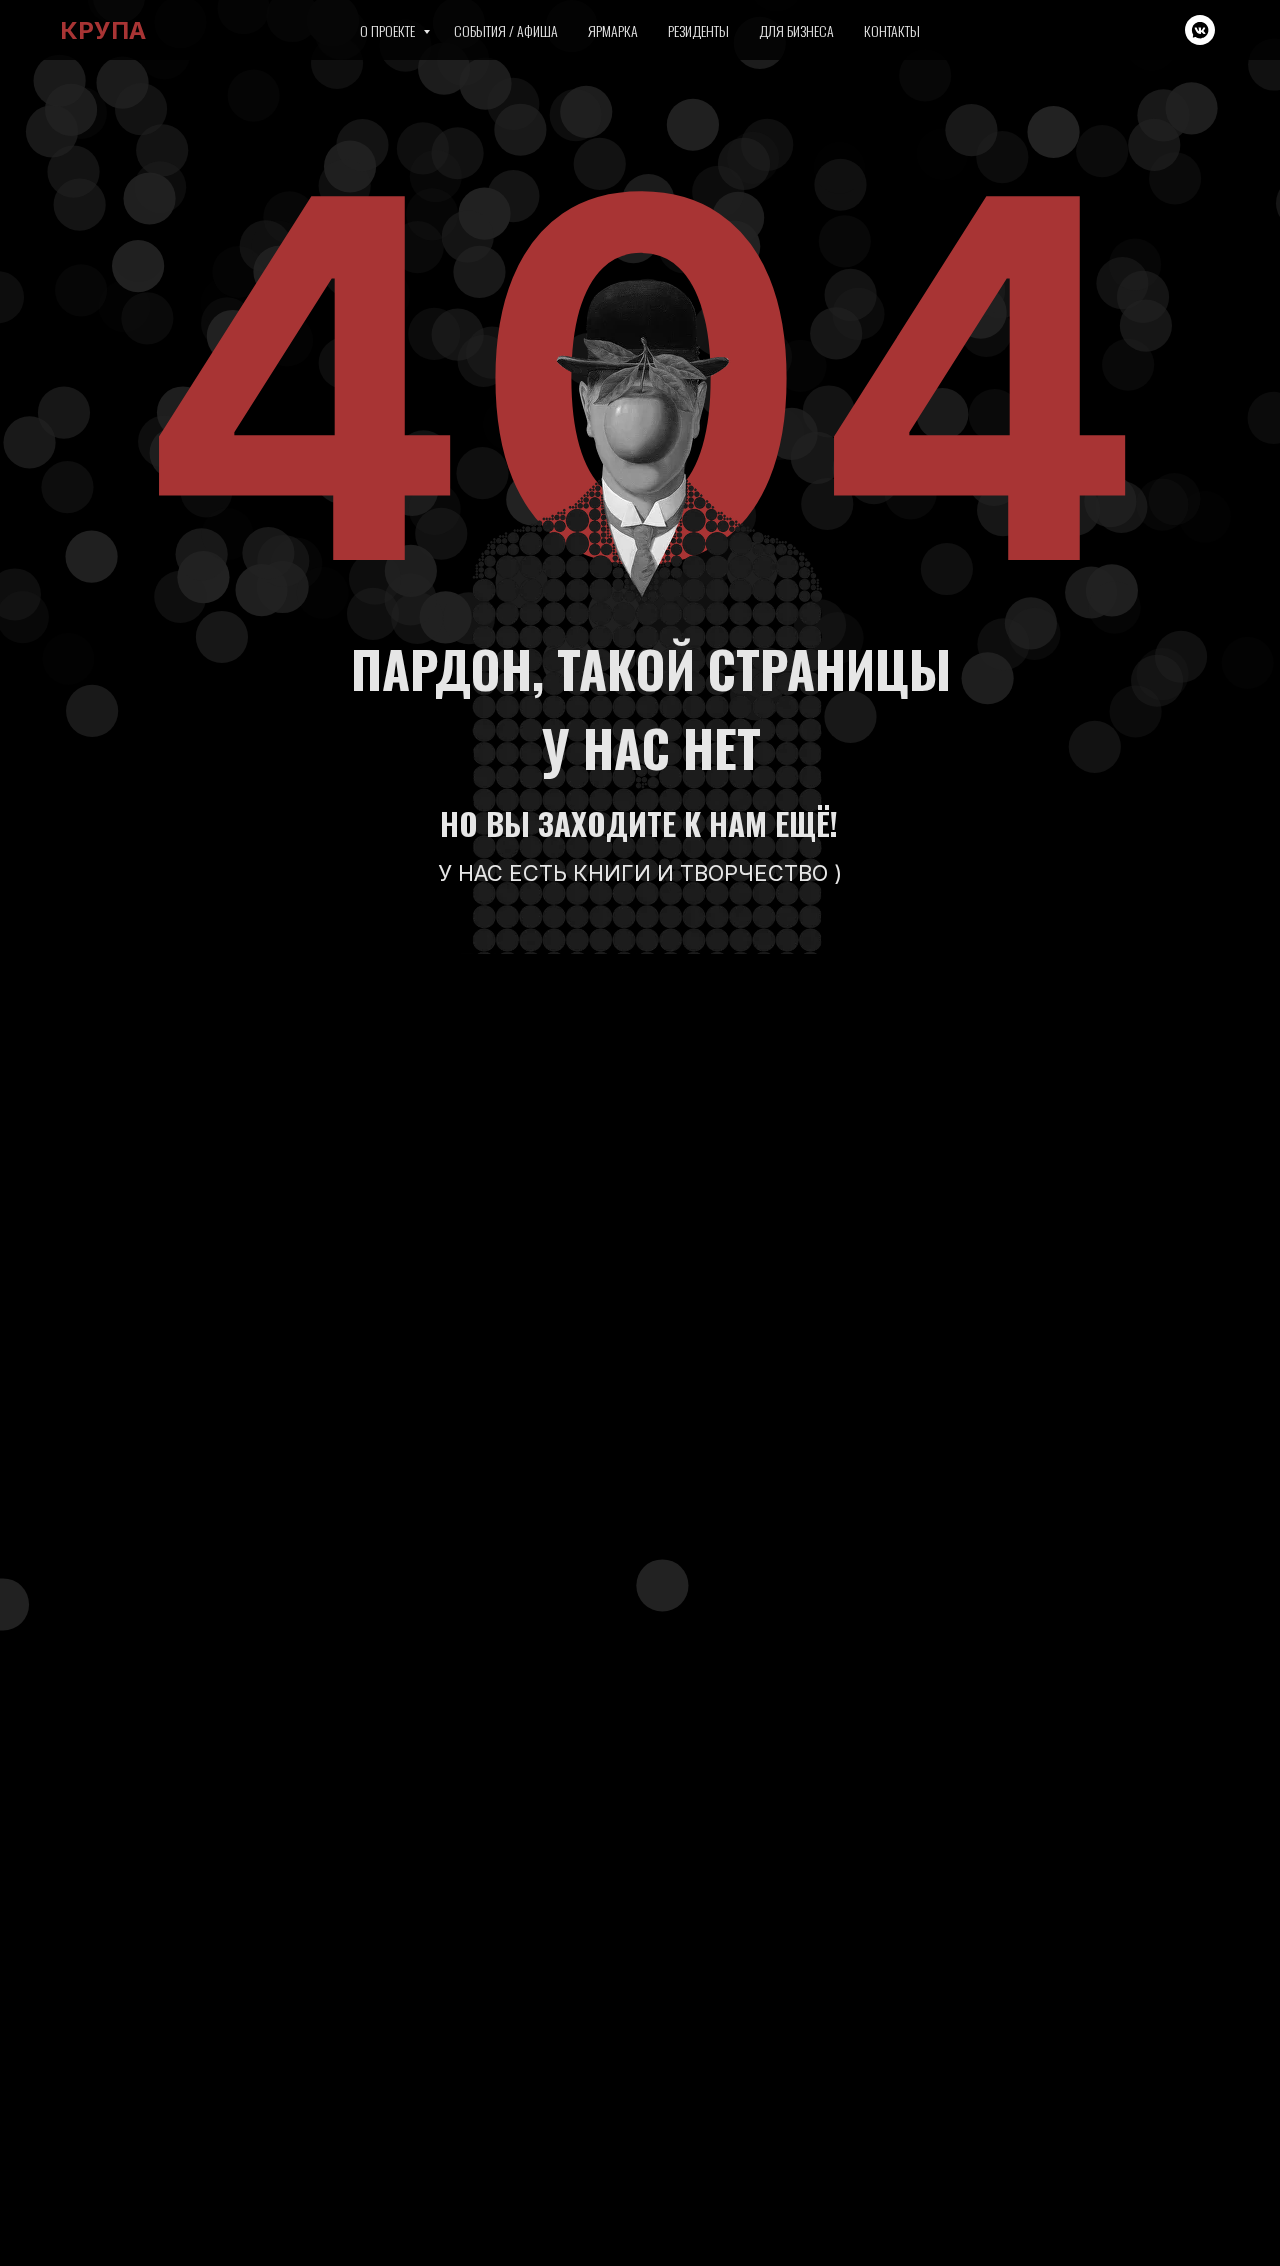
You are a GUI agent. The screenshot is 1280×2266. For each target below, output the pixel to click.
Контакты (892, 30)
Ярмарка (613, 30)
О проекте (389, 30)
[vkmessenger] (1200, 30)
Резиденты (698, 30)
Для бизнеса (796, 30)
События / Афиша (506, 30)
